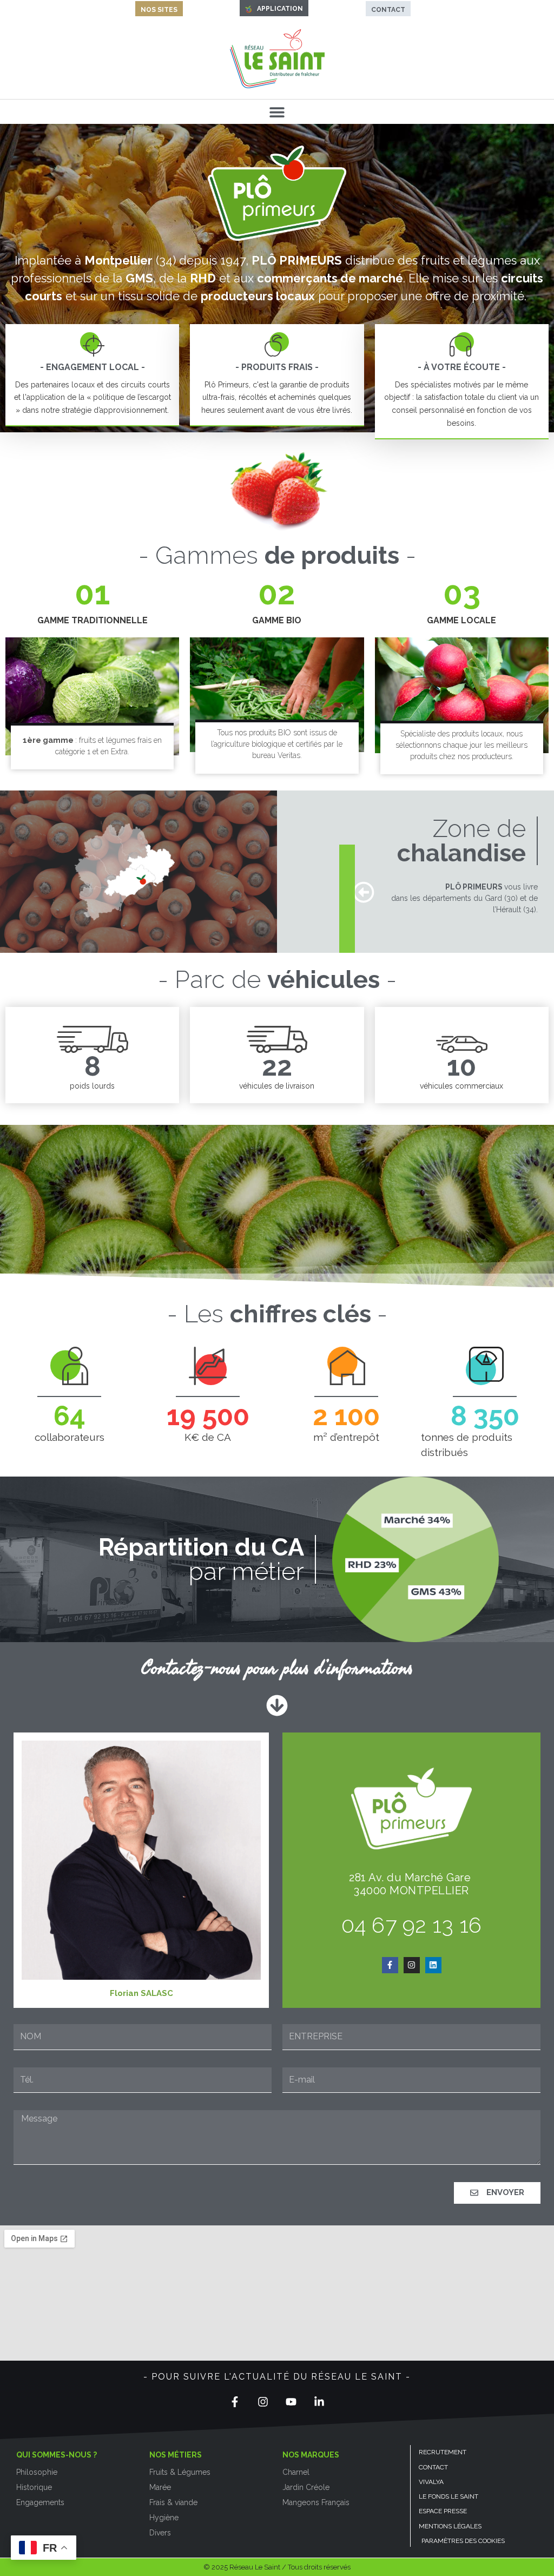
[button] (277, 112)
